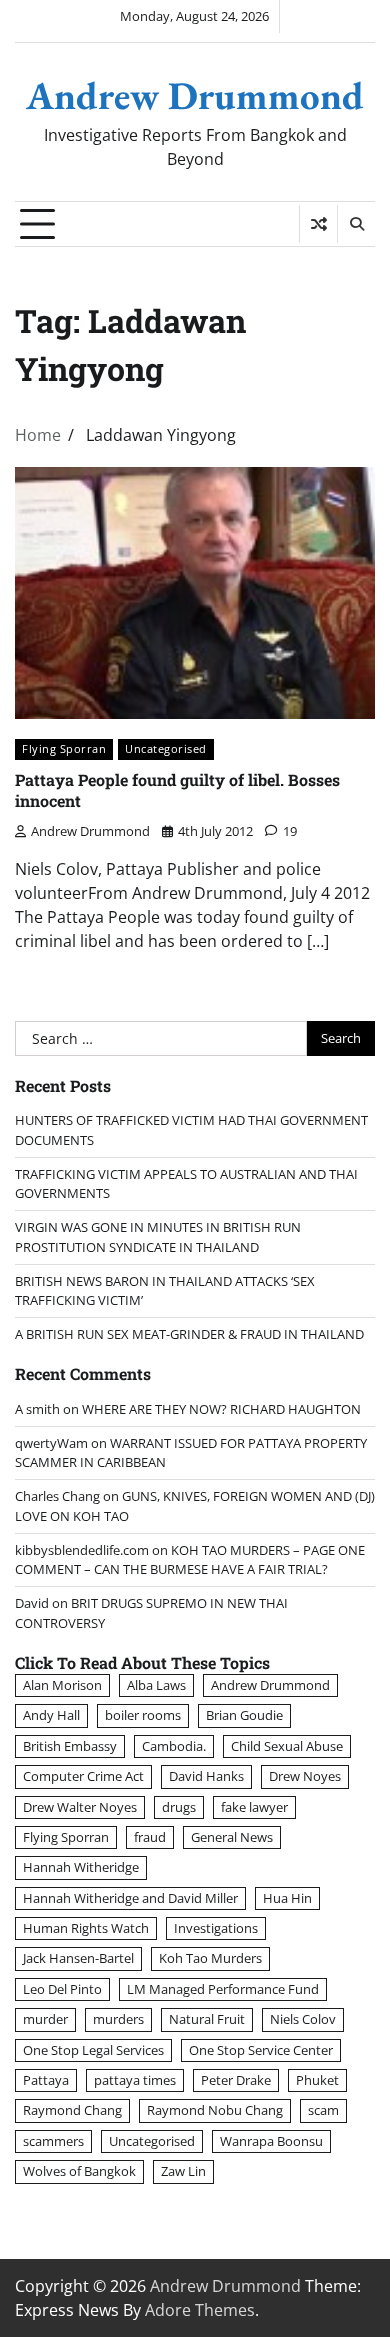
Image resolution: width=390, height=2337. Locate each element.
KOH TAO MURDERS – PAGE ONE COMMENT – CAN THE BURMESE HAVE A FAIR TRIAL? (190, 1559)
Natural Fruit (207, 2019)
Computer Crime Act (83, 1776)
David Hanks (206, 1776)
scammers (53, 2141)
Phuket (317, 2080)
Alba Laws (156, 1685)
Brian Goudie (244, 1715)
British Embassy (70, 1746)
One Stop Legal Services (93, 2050)
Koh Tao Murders (210, 1958)
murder (45, 2019)
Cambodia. (174, 1746)
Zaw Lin (183, 2171)
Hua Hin (287, 1898)
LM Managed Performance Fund (223, 1989)
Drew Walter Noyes (80, 1807)
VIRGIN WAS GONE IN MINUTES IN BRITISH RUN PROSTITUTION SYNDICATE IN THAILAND (158, 1236)
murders (118, 2019)
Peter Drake (236, 2080)
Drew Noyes (305, 1776)
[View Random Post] (318, 224)
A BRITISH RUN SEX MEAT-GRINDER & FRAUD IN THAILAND (189, 1334)
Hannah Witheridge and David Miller (130, 1898)
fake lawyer (254, 1807)
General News (232, 1837)
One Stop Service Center (261, 2050)
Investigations (216, 1928)
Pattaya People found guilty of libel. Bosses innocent (177, 790)
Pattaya (46, 2080)
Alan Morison (62, 1685)
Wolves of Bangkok (79, 2171)
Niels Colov (303, 2019)
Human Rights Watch (86, 1928)
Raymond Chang (72, 2110)
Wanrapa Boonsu (271, 2141)
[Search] (356, 224)
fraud (150, 1837)
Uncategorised (166, 748)
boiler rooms (143, 1715)
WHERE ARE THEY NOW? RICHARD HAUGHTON (221, 1409)
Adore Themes (200, 2310)
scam (323, 2110)
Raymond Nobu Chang (215, 2110)
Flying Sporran (64, 748)
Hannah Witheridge (81, 1867)
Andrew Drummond (195, 95)
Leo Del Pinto (62, 1989)
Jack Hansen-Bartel (78, 1958)
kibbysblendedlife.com (82, 1550)
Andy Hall (51, 1715)
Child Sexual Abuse (287, 1746)
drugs (179, 1807)
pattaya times (135, 2080)
